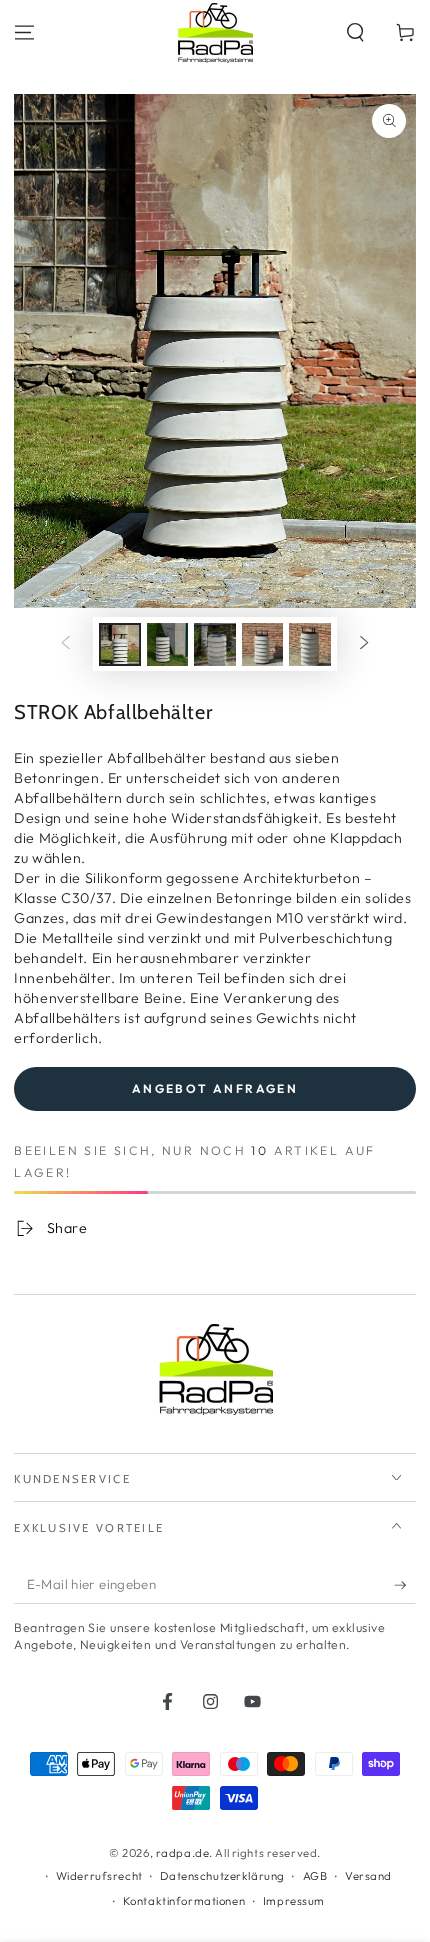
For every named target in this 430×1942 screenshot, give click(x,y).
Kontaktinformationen (184, 1901)
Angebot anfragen (215, 1088)
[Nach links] (66, 644)
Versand (368, 1876)
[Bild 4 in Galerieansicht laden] (263, 644)
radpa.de (183, 1853)
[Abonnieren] (405, 1585)
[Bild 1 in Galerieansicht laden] (120, 644)
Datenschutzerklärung (222, 1876)
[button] (355, 33)
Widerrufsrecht (99, 1876)
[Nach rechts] (364, 644)
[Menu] (24, 33)
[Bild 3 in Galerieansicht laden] (215, 644)
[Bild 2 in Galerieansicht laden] (168, 644)
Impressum (294, 1901)
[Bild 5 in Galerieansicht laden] (310, 644)
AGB (315, 1876)
